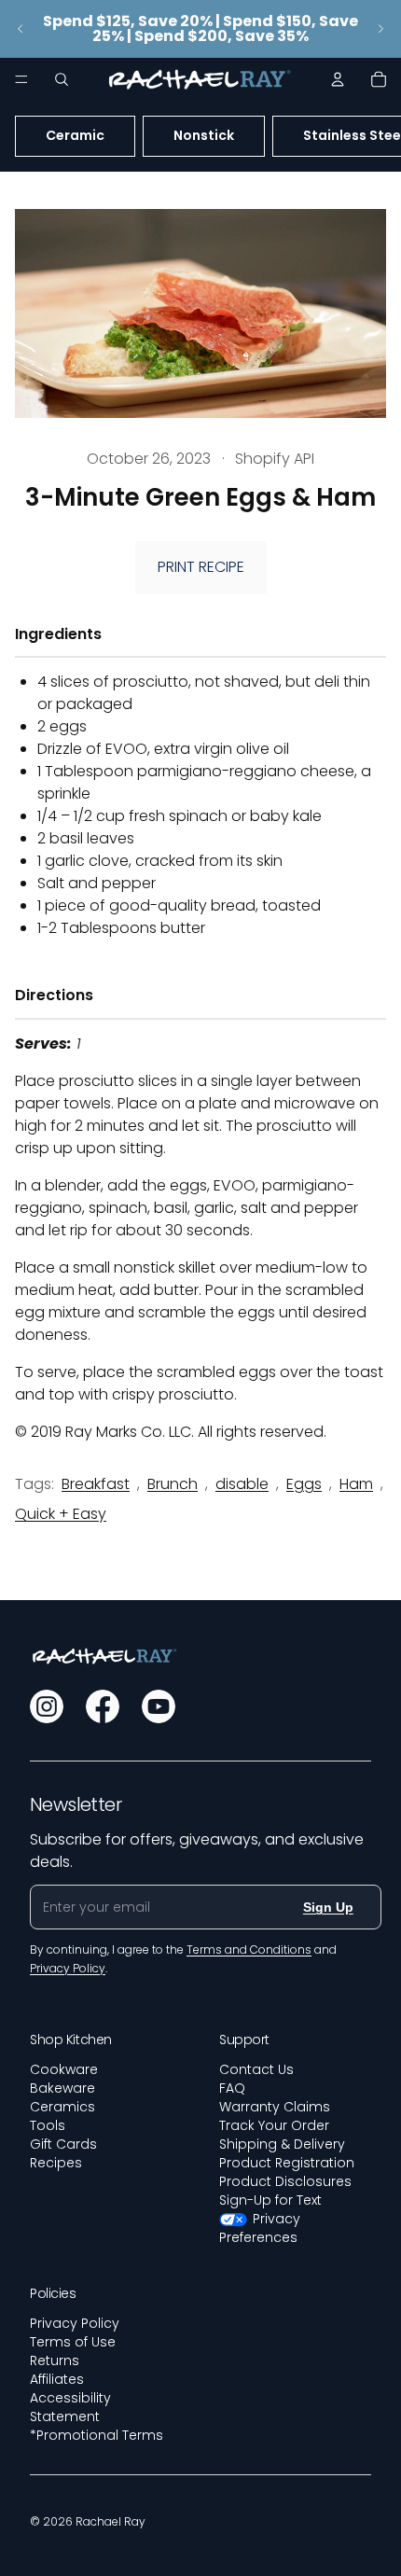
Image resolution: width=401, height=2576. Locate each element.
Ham (356, 1484)
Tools (48, 2125)
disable (242, 1484)
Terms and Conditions (249, 1949)
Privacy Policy (75, 2323)
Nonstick (204, 135)
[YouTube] (159, 1706)
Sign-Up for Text (270, 2200)
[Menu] (21, 79)
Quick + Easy (61, 1514)
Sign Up (328, 1907)
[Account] (338, 79)
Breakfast (96, 1484)
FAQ (232, 2088)
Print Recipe (201, 567)
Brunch (173, 1484)
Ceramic (75, 135)
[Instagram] (47, 1706)
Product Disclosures (285, 2181)
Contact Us (256, 2069)
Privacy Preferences (260, 2228)
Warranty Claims (275, 2107)
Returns (55, 2360)
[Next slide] (380, 29)
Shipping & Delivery (282, 2144)
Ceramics (62, 2107)
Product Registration (287, 2163)
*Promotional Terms (97, 2435)
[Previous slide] (21, 29)
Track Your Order (274, 2125)
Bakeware (62, 2088)
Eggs (304, 1484)
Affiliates (57, 2379)
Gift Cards (63, 2144)
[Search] (62, 79)
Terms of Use (73, 2342)
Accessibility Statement (70, 2407)
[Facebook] (103, 1706)
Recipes (56, 2163)
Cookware (64, 2069)
